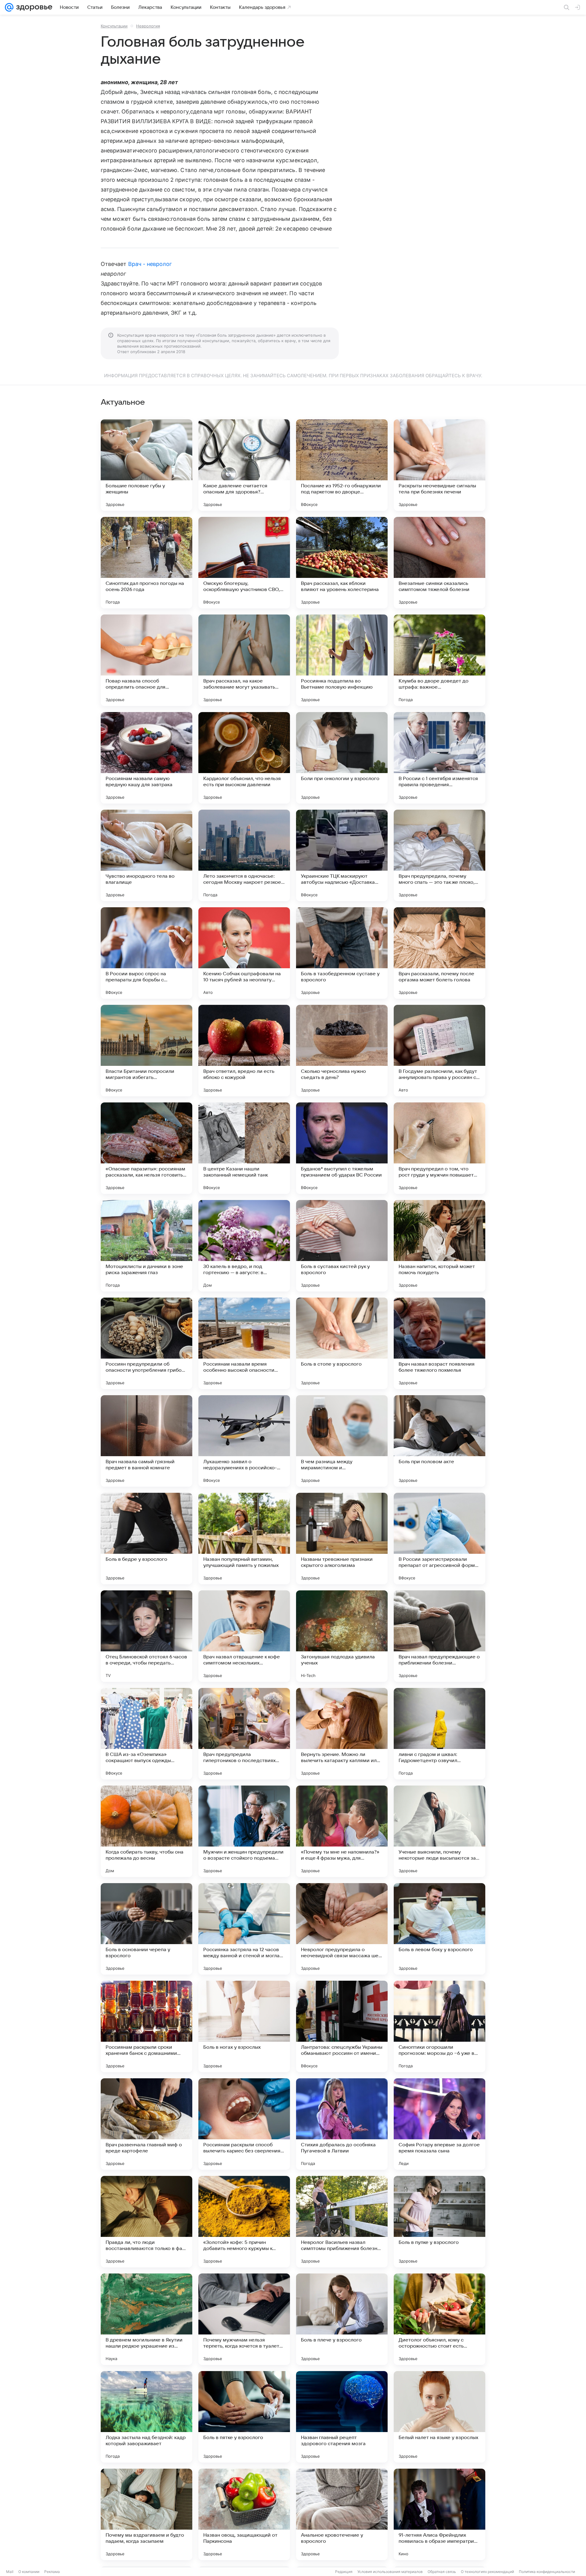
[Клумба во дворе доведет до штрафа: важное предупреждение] (440, 660)
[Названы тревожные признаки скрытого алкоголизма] (342, 1539)
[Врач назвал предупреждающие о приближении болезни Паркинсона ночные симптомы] (440, 1636)
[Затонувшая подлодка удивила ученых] (342, 1636)
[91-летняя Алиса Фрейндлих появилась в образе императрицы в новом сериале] (440, 2514)
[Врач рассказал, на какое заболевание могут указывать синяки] (244, 660)
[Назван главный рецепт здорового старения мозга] (342, 2417)
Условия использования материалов (390, 2572)
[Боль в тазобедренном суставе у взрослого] (342, 953)
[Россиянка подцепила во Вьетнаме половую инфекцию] (342, 660)
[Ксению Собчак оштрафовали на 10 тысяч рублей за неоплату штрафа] (244, 953)
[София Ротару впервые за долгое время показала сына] (440, 2124)
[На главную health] (33, 7)
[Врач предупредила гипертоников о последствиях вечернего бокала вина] (244, 1734)
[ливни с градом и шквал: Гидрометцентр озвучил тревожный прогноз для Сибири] (440, 1734)
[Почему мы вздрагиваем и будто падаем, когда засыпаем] (146, 2514)
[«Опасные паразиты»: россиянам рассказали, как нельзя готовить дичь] (146, 1148)
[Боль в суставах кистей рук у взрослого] (342, 1246)
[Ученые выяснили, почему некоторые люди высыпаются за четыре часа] (440, 1831)
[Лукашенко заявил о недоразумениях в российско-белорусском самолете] (244, 1441)
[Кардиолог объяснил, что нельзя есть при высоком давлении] (244, 758)
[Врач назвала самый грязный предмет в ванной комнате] (146, 1441)
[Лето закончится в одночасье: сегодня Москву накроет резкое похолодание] (244, 855)
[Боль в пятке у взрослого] (244, 2417)
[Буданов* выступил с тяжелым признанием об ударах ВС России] (342, 1148)
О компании (29, 2572)
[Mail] (9, 7)
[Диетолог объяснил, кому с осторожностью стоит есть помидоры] (440, 2319)
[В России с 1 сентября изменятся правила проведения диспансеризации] (440, 758)
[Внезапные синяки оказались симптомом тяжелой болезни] (440, 563)
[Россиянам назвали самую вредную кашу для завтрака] (146, 758)
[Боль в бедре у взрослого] (146, 1539)
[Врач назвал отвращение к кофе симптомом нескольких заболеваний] (244, 1636)
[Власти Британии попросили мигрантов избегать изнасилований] (146, 1051)
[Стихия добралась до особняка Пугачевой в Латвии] (342, 2124)
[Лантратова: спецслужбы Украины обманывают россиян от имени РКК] (342, 2026)
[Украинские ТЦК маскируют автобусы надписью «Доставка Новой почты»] (342, 855)
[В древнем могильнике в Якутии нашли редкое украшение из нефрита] (146, 2319)
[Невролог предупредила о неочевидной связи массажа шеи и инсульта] (342, 1929)
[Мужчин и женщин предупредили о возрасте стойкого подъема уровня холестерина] (244, 1831)
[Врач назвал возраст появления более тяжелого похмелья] (440, 1343)
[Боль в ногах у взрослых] (244, 2026)
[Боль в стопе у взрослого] (342, 1343)
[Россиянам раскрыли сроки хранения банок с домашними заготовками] (146, 2026)
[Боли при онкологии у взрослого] (342, 758)
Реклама (52, 2572)
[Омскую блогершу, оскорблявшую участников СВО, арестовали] (244, 563)
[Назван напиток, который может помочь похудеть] (440, 1246)
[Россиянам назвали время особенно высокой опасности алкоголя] (244, 1343)
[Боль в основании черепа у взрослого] (146, 1929)
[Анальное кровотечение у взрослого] (342, 2514)
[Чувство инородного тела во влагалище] (146, 855)
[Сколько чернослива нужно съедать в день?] (342, 1051)
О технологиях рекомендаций (487, 2572)
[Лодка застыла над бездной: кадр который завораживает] (146, 2417)
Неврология (148, 26)
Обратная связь (442, 2572)
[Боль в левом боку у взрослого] (440, 1929)
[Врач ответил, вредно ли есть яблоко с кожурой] (244, 1051)
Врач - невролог (150, 264)
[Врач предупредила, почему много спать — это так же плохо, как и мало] (440, 855)
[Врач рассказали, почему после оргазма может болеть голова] (440, 953)
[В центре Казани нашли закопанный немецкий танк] (244, 1148)
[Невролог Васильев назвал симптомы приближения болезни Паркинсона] (342, 2222)
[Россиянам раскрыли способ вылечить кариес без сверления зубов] (244, 2124)
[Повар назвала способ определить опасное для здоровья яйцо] (146, 660)
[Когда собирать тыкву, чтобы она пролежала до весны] (146, 1831)
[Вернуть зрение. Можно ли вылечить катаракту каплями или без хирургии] (342, 1734)
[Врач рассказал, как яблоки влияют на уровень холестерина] (342, 563)
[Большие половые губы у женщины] (146, 465)
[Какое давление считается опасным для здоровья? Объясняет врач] (244, 465)
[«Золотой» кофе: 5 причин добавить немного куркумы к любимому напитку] (244, 2222)
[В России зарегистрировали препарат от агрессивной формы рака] (440, 1539)
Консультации (114, 26)
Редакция (344, 2572)
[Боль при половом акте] (440, 1441)
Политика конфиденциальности (547, 2572)
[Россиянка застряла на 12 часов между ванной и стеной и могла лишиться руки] (244, 1929)
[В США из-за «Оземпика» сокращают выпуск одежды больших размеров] (146, 1734)
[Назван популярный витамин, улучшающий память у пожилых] (244, 1539)
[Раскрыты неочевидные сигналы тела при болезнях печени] (440, 465)
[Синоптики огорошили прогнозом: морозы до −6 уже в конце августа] (440, 2026)
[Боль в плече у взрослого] (342, 2319)
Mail (10, 2572)
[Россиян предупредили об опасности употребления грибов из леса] (146, 1343)
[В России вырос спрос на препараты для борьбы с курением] (146, 953)
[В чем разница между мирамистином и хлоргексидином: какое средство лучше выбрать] (342, 1441)
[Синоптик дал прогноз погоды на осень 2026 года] (146, 563)
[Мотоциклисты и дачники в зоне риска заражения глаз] (146, 1246)
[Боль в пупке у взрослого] (440, 2222)
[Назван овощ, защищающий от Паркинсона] (244, 2514)
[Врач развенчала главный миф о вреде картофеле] (146, 2124)
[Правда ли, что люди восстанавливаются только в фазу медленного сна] (146, 2222)
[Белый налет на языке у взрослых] (440, 2417)
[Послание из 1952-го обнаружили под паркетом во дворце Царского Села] (342, 465)
